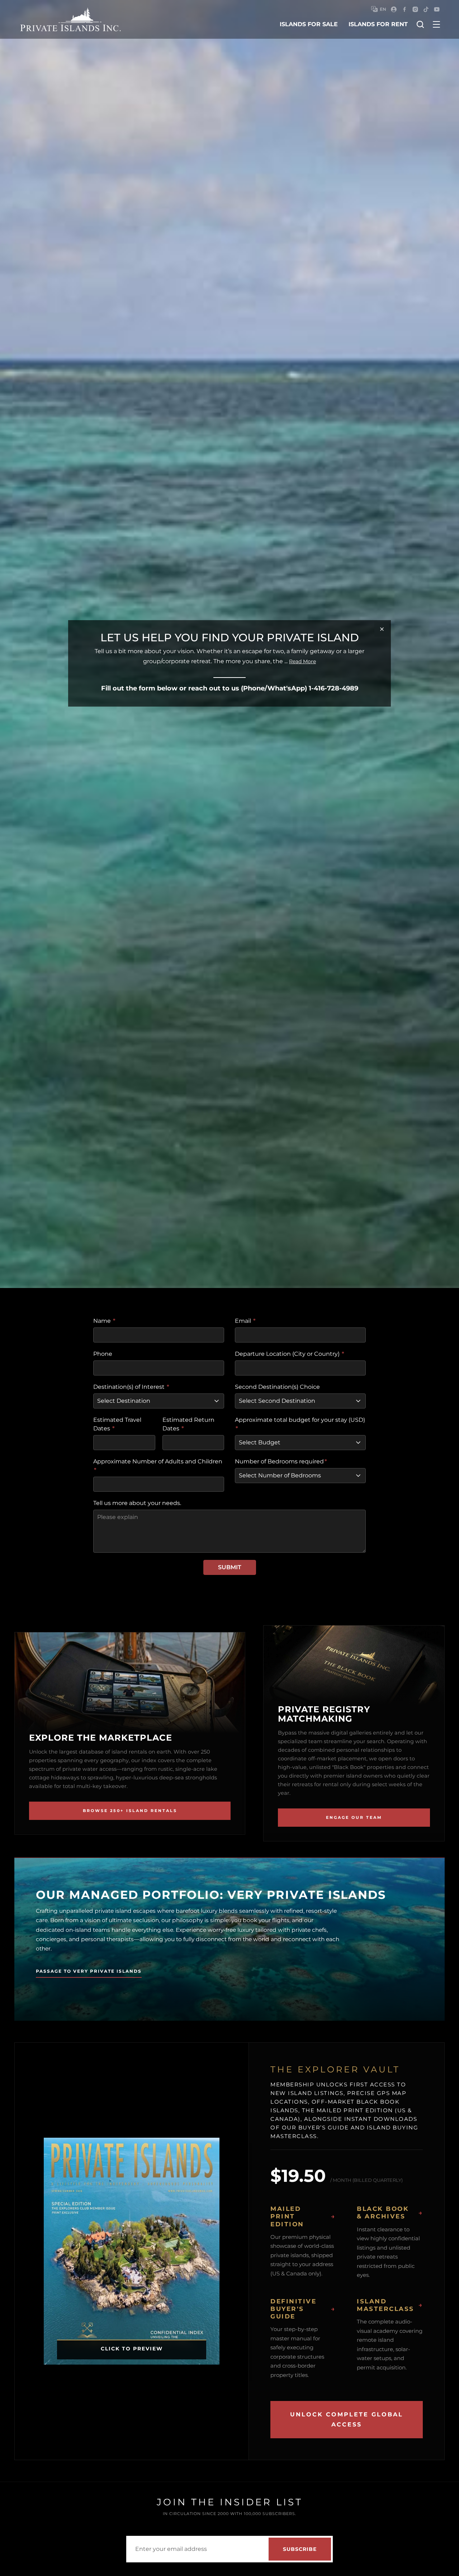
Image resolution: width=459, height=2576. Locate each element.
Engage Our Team (354, 1817)
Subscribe (300, 2549)
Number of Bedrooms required (281, 1461)
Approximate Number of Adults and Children (158, 1466)
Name (104, 1321)
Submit (230, 1567)
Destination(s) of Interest (131, 1387)
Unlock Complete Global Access (347, 2419)
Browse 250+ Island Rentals (130, 1811)
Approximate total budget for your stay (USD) (300, 1424)
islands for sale (309, 24)
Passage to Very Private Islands (89, 1971)
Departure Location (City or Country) (290, 1354)
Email (245, 1321)
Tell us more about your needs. (137, 1503)
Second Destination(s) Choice (277, 1387)
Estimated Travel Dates (117, 1424)
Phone (103, 1354)
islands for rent (378, 24)
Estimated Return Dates (188, 1424)
